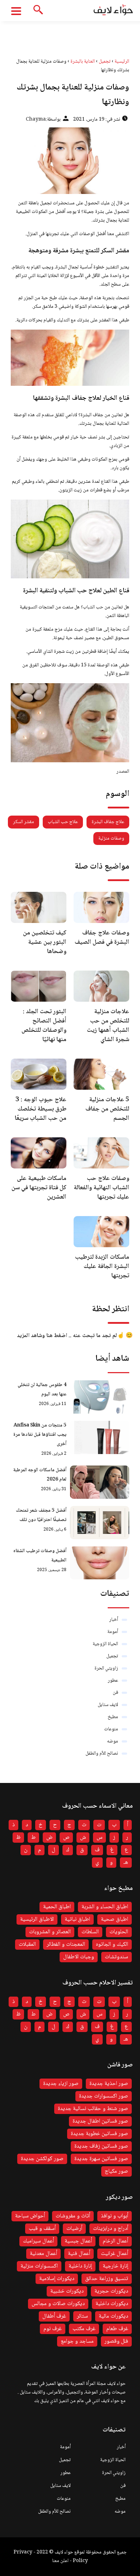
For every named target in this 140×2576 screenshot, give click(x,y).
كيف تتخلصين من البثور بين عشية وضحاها (45, 942)
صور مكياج (116, 2171)
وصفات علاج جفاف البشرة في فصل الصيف (102, 938)
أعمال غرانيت (115, 2254)
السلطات (90, 1932)
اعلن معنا (60, 2561)
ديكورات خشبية (67, 2291)
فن (115, 1693)
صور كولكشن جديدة (42, 2159)
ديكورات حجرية (111, 2291)
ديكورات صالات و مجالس (58, 2304)
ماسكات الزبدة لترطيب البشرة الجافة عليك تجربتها (102, 1267)
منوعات (111, 1729)
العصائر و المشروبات (50, 1932)
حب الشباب (93, 607)
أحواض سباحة (30, 2216)
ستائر (82, 2316)
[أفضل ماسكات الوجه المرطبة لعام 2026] (100, 1482)
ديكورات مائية (113, 2316)
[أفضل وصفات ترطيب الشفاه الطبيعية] (100, 1563)
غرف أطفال (54, 2316)
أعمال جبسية (78, 2241)
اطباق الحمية (57, 1907)
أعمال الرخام (115, 2241)
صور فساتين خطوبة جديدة (99, 2134)
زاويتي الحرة (106, 1668)
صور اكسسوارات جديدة (104, 2096)
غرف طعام (117, 2329)
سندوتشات (116, 1957)
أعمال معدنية (43, 2254)
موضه (113, 1741)
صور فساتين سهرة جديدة (101, 2159)
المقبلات (27, 1945)
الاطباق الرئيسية (37, 1919)
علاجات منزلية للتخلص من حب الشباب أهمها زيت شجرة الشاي (108, 1026)
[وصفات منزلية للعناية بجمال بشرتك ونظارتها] (70, 161)
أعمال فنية (79, 2254)
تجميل (112, 1656)
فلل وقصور (116, 2341)
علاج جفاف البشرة (108, 822)
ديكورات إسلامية (57, 2279)
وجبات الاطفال (79, 1957)
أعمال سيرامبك (38, 2241)
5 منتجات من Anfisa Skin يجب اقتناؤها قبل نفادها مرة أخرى (40, 1435)
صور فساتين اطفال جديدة (100, 2121)
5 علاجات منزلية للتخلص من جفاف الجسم (107, 1109)
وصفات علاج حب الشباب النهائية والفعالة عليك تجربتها (101, 1188)
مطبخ (113, 1717)
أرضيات (74, 2229)
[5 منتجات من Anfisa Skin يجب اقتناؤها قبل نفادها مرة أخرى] (100, 1437)
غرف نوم (53, 2329)
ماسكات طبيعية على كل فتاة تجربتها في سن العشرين (39, 1188)
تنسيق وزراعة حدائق (107, 2279)
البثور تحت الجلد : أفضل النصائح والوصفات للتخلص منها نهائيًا (44, 1026)
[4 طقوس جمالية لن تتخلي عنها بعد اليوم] (100, 1397)
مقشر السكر (24, 822)
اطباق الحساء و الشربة (105, 1907)
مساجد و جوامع (77, 2341)
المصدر (123, 772)
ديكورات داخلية (112, 2304)
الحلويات (119, 1932)
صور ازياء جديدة (61, 2084)
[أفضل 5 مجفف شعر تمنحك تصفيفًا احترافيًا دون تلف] (100, 1523)
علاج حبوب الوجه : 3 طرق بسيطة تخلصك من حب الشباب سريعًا (41, 1109)
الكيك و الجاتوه (112, 1945)
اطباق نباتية (77, 1919)
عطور (113, 1681)
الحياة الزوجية (105, 1644)
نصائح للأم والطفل (102, 1754)
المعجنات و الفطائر (66, 1945)
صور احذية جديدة (109, 2084)
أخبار (114, 1620)
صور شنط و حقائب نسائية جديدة (93, 2109)
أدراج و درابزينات (111, 2229)
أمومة (113, 1632)
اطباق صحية (115, 1919)
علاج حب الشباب (63, 822)
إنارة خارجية (115, 2266)
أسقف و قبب (42, 2229)
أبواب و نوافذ (115, 2216)
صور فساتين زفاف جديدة (101, 2146)
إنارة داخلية (80, 2266)
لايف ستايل (108, 1705)
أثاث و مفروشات (73, 2216)
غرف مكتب (84, 2329)
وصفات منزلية (111, 839)
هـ (126, 1863)
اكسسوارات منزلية (39, 2266)
